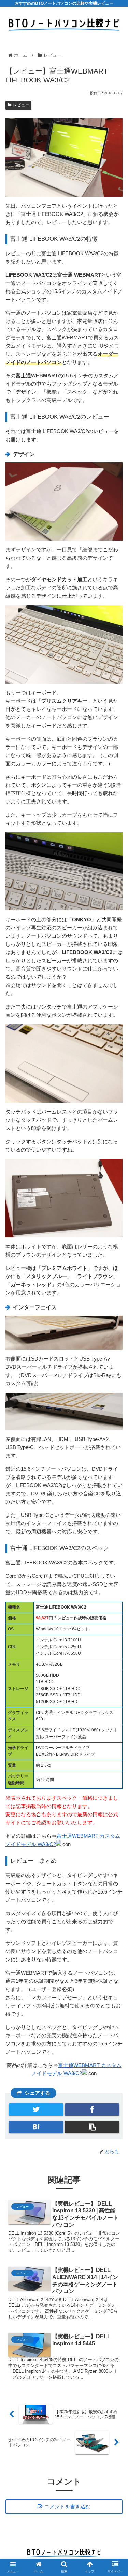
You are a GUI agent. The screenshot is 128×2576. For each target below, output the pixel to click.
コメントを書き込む (67, 2506)
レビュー (21, 105)
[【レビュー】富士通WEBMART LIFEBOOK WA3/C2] (36, 2127)
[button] (115, 1356)
